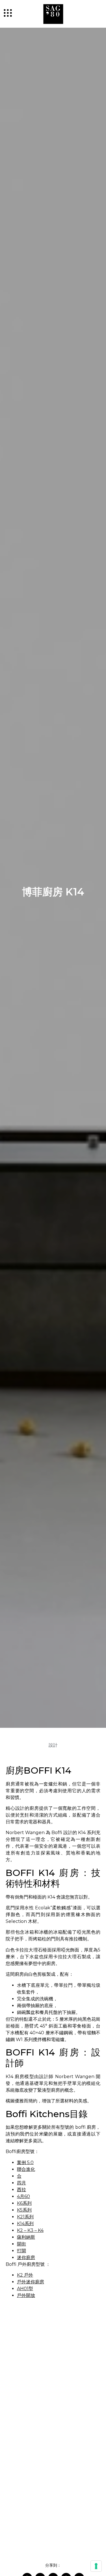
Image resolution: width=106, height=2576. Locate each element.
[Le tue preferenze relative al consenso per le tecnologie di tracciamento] (96, 2566)
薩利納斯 (26, 2237)
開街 (21, 2244)
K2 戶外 (25, 2275)
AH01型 (25, 2289)
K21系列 (25, 2217)
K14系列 (25, 2224)
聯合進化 (26, 2169)
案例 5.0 (25, 2162)
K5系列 (24, 2210)
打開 (21, 2251)
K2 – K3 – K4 (30, 2230)
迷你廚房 (26, 2257)
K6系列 (24, 2203)
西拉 (21, 2190)
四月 (21, 2183)
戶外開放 (26, 2295)
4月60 (23, 2196)
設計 (53, 1745)
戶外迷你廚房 (31, 2282)
